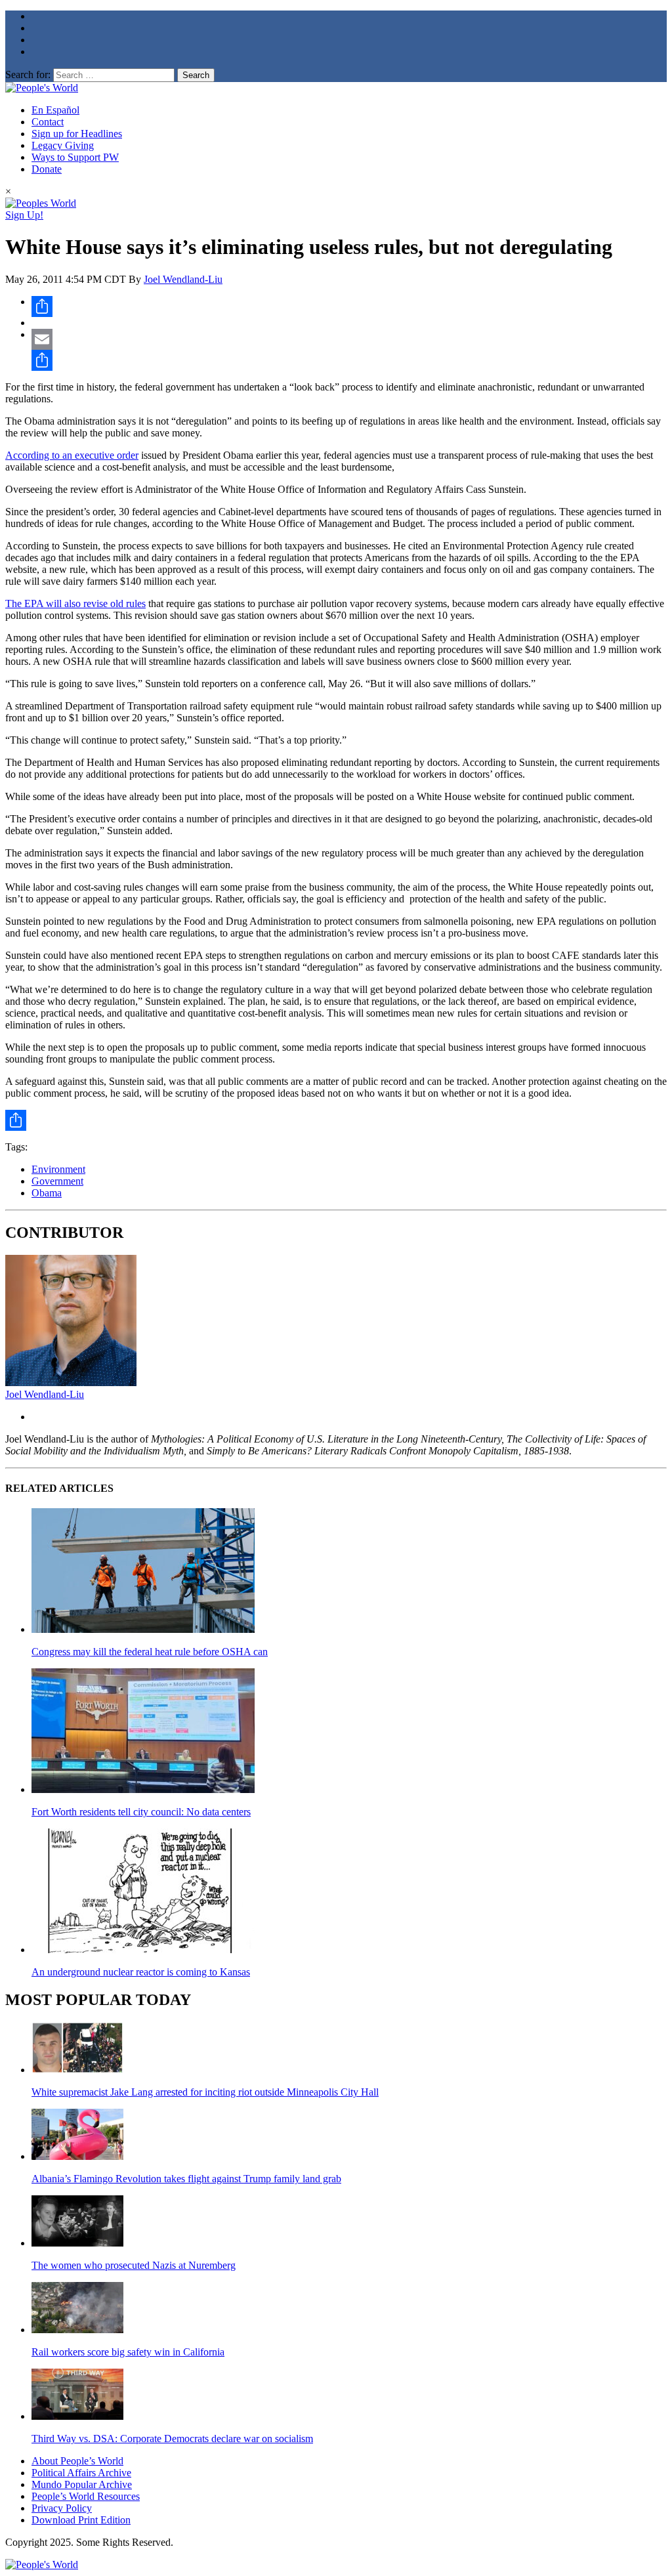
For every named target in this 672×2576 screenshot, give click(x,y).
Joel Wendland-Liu (183, 279)
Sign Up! (24, 215)
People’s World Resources (86, 2496)
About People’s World (77, 2461)
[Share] (349, 306)
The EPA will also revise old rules (75, 603)
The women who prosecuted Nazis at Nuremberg (134, 2265)
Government (57, 1181)
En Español (55, 110)
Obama (47, 1193)
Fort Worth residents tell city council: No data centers (141, 1812)
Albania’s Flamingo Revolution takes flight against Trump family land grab (186, 2179)
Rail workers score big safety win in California (128, 2352)
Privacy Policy (62, 2508)
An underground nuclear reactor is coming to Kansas (141, 1972)
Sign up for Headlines (77, 134)
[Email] (349, 339)
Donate (47, 169)
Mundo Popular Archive (82, 2484)
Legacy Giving (63, 145)
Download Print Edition (81, 2520)
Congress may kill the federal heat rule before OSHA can (150, 1652)
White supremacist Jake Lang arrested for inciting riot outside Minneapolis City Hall (205, 2092)
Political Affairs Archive (81, 2473)
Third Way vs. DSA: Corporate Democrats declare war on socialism (172, 2439)
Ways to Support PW (75, 157)
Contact (48, 122)
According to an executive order (72, 455)
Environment (58, 1169)
